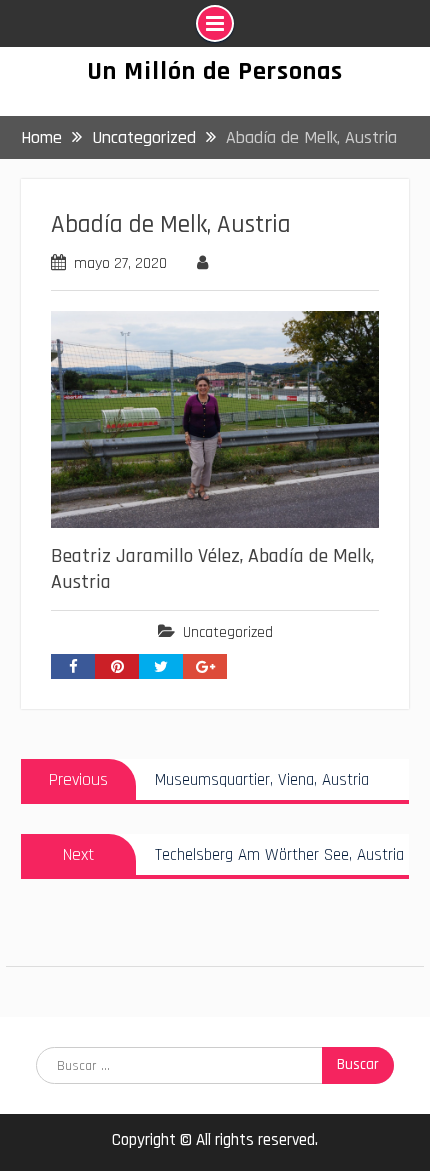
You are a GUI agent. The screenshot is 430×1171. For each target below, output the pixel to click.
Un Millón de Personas (215, 71)
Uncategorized (228, 632)
